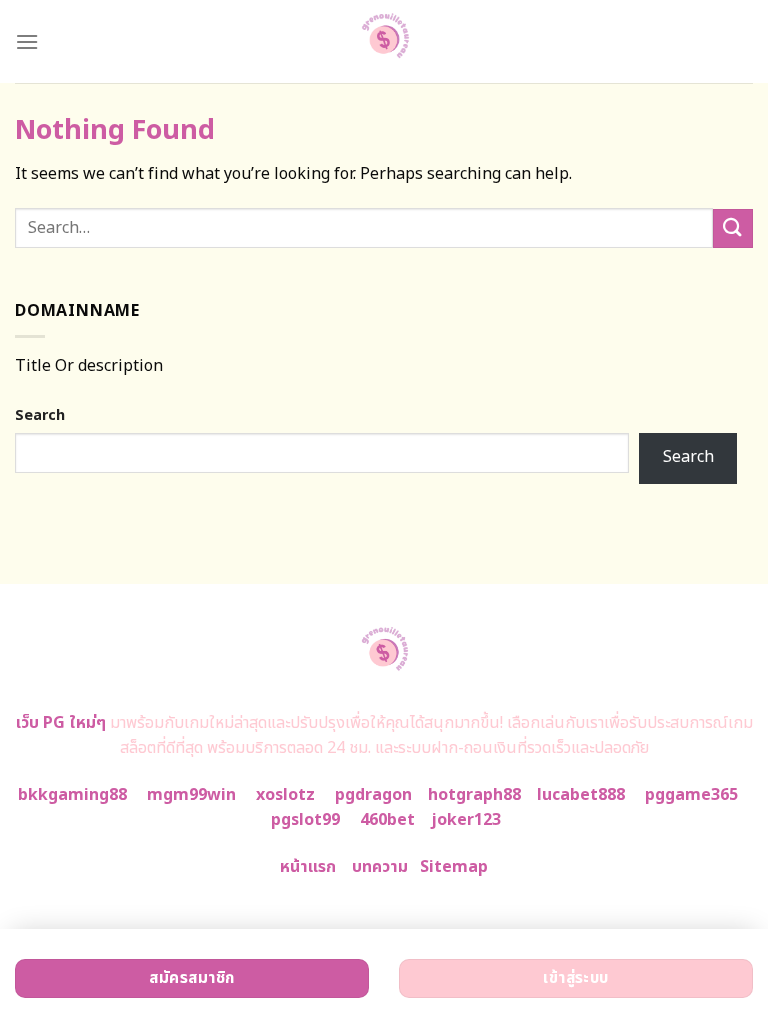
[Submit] (733, 228)
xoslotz (285, 795)
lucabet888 (581, 795)
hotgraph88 (474, 795)
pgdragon (373, 795)
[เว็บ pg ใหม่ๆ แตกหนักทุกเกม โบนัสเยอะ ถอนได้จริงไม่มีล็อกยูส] (384, 41)
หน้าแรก (308, 867)
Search (40, 415)
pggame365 (691, 795)
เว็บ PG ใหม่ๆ (61, 723)
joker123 (466, 820)
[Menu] (27, 41)
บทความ (380, 867)
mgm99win (191, 795)
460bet (387, 820)
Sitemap (454, 867)
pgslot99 (305, 820)
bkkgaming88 (72, 795)
